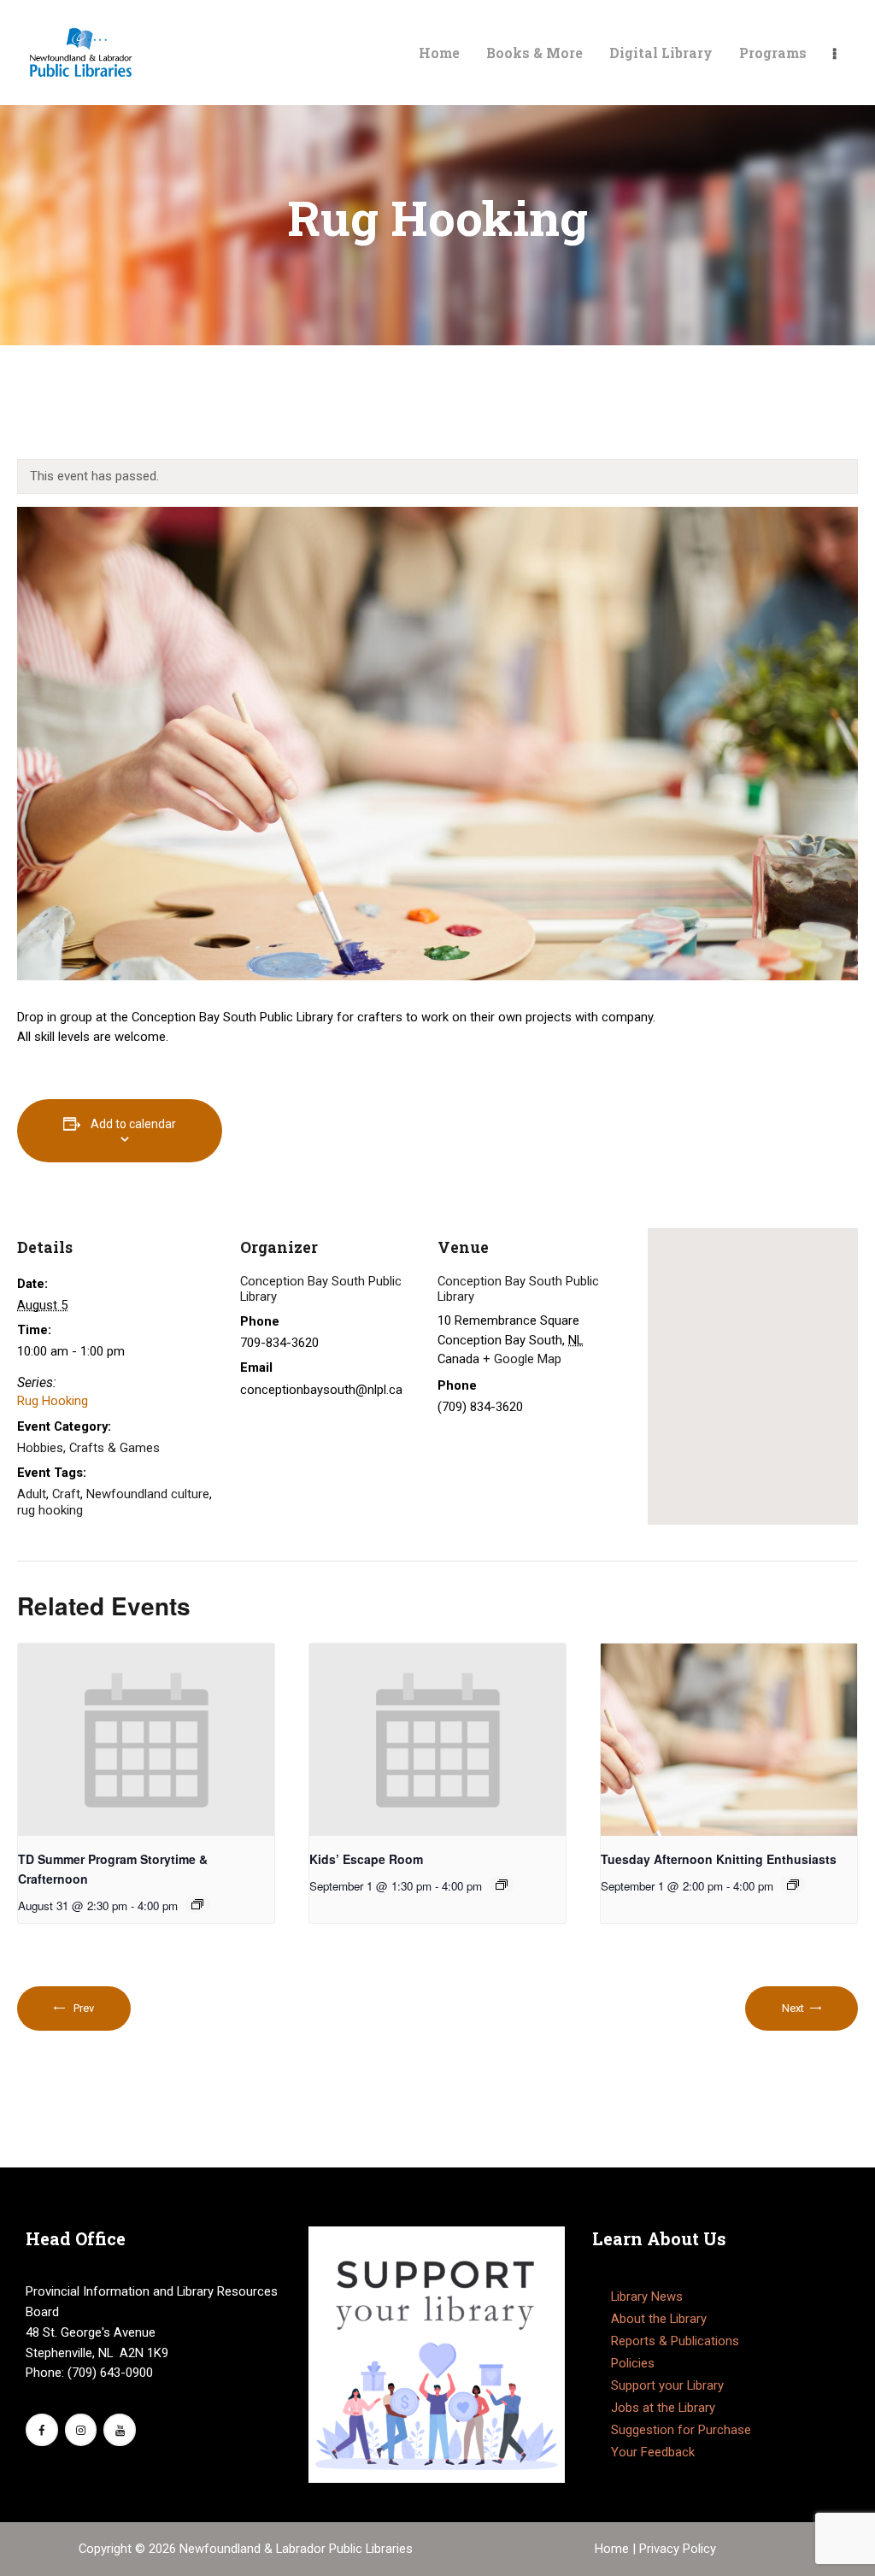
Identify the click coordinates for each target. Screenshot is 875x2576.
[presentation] (146, 1740)
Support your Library (667, 2385)
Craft (66, 1494)
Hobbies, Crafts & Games (88, 1448)
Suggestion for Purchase (681, 2430)
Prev (83, 2008)
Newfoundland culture (148, 1494)
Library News (647, 2297)
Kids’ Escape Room (366, 1859)
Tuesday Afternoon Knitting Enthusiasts (719, 1859)
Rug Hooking (53, 1401)
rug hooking (50, 1510)
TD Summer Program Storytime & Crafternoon (113, 1869)
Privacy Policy (678, 2549)
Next (793, 2008)
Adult (32, 1494)
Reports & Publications (675, 2341)
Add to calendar (133, 1124)
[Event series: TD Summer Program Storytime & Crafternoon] (197, 1904)
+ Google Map (522, 1359)
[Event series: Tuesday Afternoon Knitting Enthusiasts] (793, 1885)
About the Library (659, 2319)
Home (614, 2549)
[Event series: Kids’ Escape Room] (502, 1885)
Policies (633, 2363)
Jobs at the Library (663, 2408)
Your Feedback (653, 2452)
